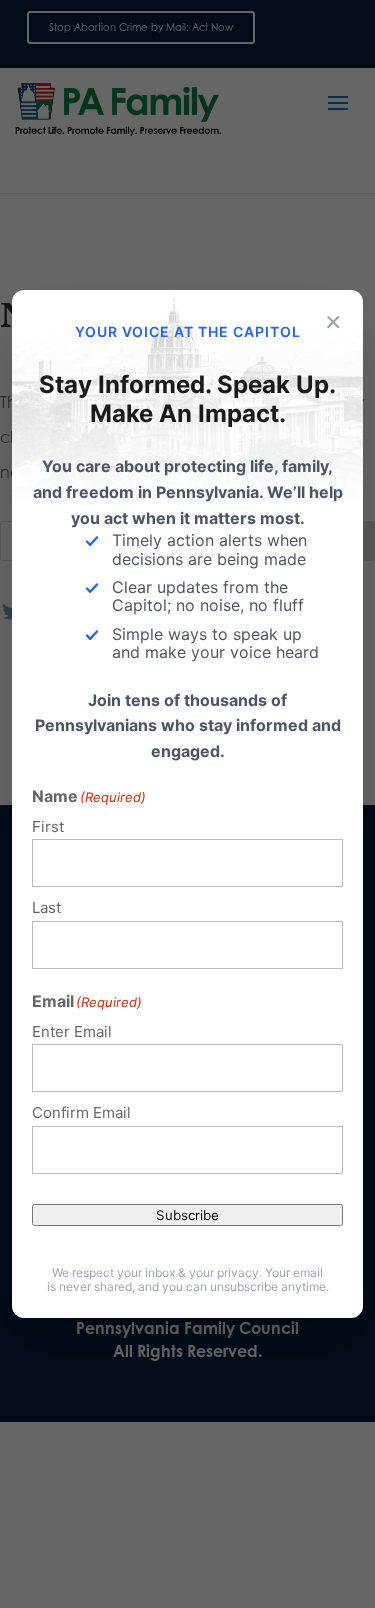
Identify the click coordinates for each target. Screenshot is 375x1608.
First (48, 826)
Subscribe (187, 1215)
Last (46, 907)
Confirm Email (81, 1112)
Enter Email (72, 1031)
